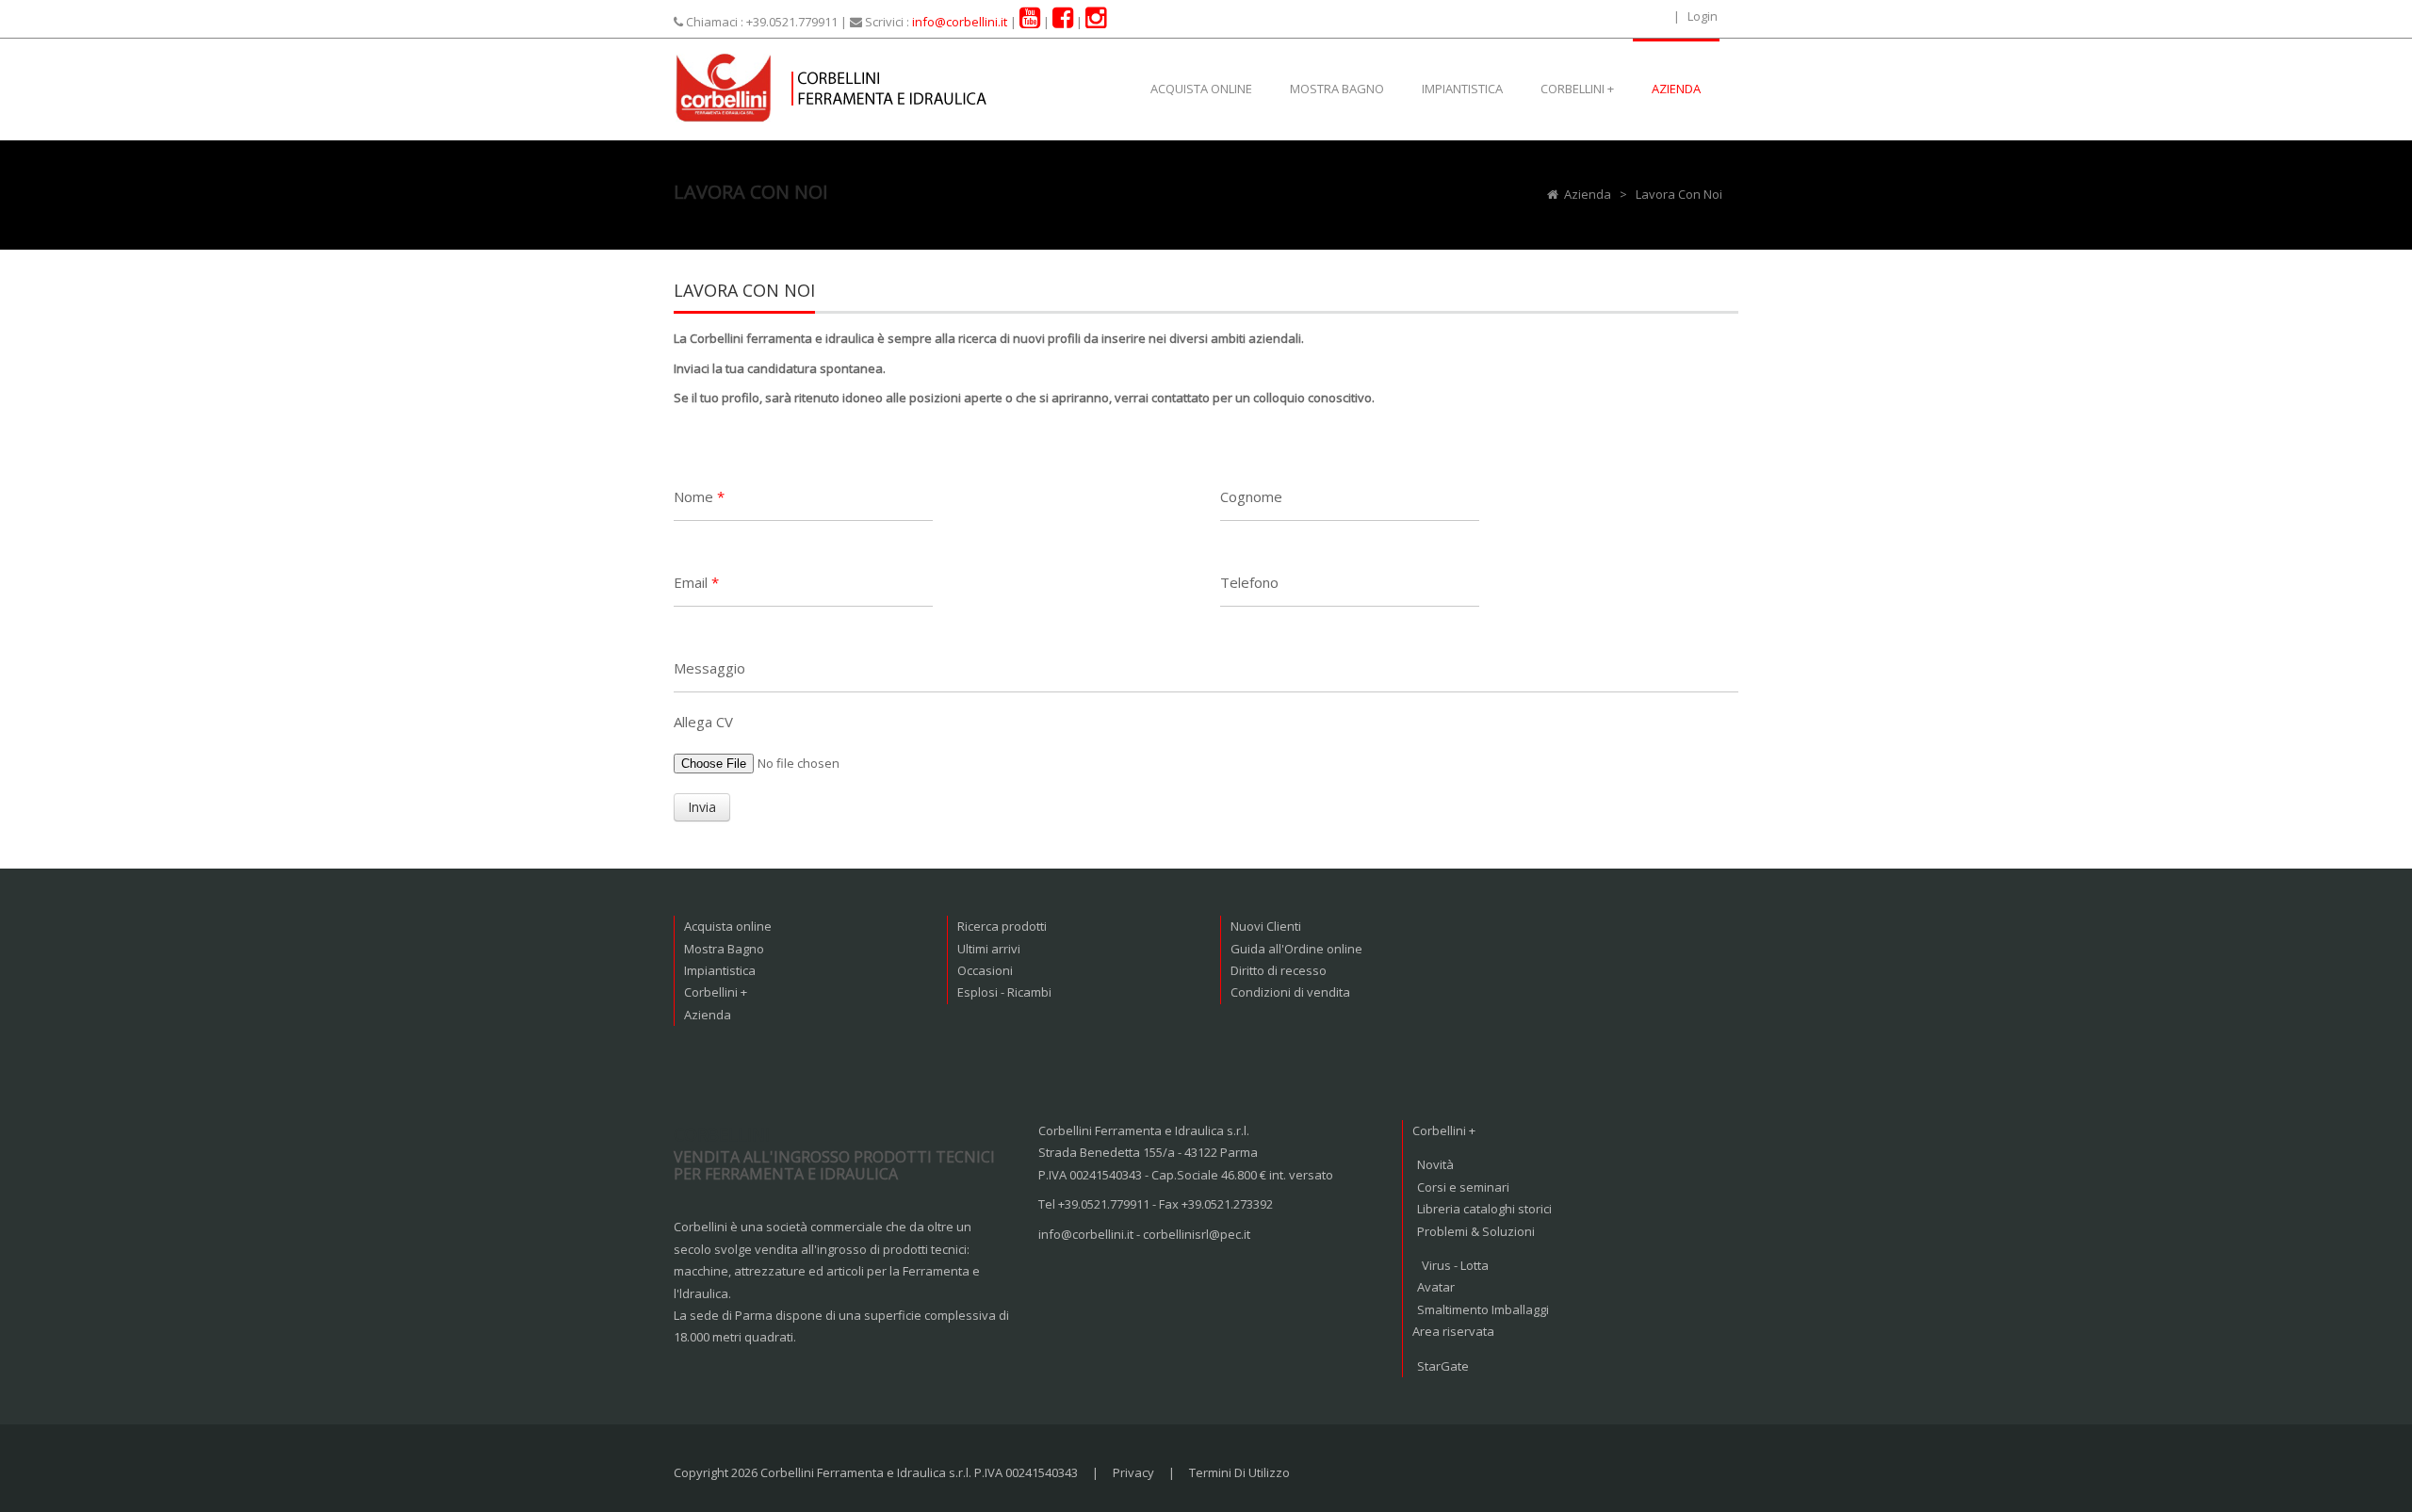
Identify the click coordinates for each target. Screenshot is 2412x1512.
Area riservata (1453, 1331)
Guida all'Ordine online (1296, 949)
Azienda (708, 1015)
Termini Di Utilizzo (1239, 1472)
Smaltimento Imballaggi (1483, 1309)
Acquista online (728, 926)
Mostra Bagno (724, 949)
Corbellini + (716, 992)
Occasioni (985, 970)
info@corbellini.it (960, 22)
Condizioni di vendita (1290, 992)
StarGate (1443, 1366)
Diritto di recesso (1279, 970)
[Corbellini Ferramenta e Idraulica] (834, 86)
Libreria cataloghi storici (1484, 1209)
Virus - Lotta (1455, 1265)
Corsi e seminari (1463, 1187)
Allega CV (703, 722)
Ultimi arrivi (989, 949)
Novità (1435, 1164)
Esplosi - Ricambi (1004, 992)
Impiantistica (720, 970)
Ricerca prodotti (1002, 926)
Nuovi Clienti (1266, 926)
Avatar (1436, 1287)
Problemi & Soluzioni (1476, 1231)
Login (1703, 16)
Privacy (1133, 1472)
